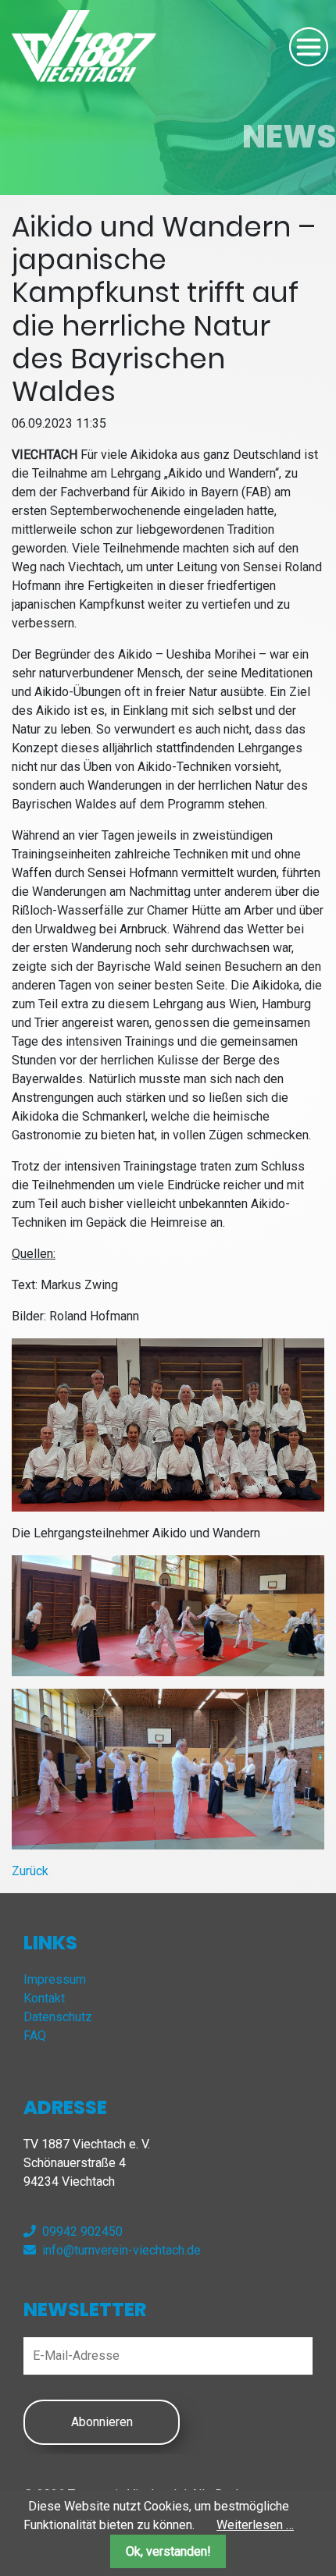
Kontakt (44, 1998)
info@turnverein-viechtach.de (122, 2250)
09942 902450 (82, 2231)
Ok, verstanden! (168, 2551)
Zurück (30, 1871)
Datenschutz (58, 2017)
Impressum (55, 1979)
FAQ (35, 2036)
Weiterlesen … (255, 2525)
